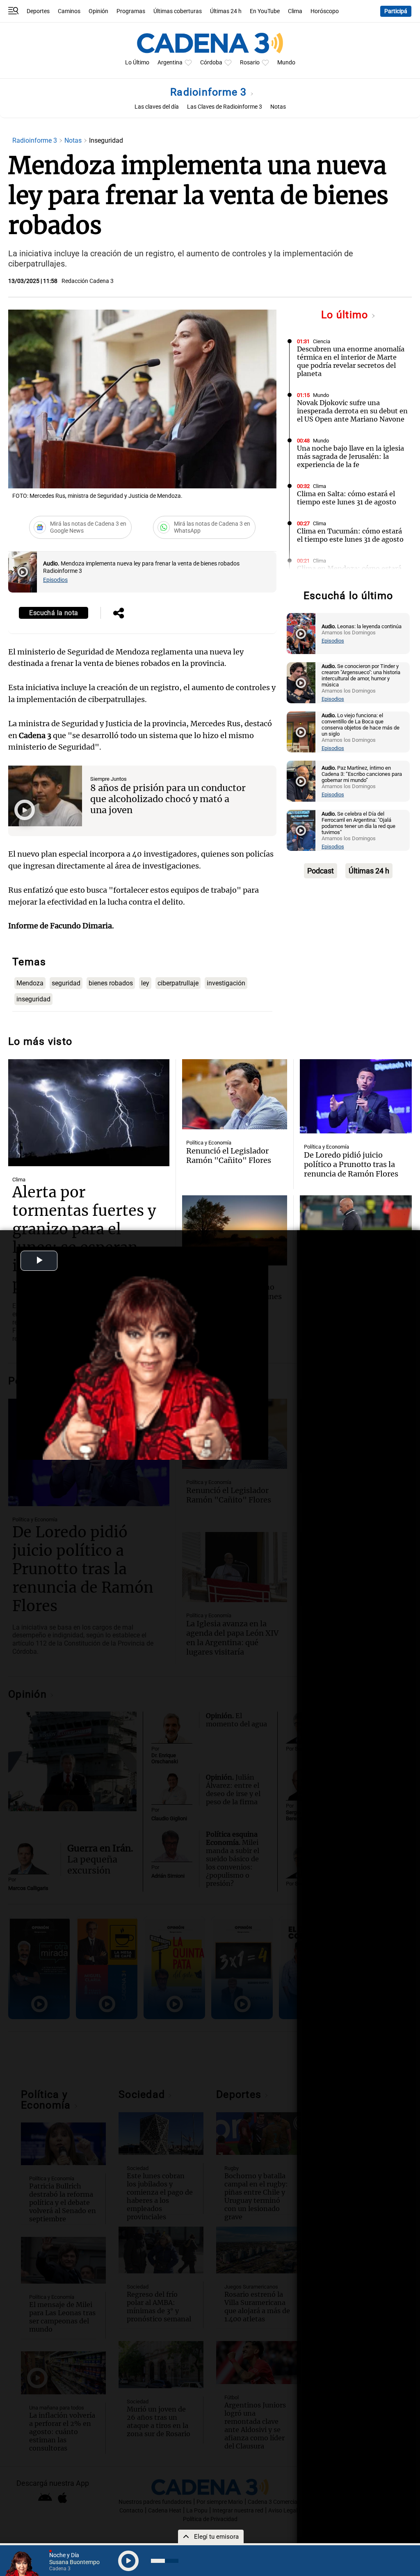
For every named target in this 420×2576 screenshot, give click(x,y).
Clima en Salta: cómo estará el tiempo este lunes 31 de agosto (347, 498)
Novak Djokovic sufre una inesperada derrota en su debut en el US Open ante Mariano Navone (352, 411)
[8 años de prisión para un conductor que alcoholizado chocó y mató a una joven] (45, 796)
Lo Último (137, 63)
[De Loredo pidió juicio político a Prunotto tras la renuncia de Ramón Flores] (356, 1097)
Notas (278, 107)
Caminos (69, 11)
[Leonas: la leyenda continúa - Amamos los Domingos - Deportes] (301, 634)
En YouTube (265, 11)
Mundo (286, 63)
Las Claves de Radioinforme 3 (225, 107)
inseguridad (33, 999)
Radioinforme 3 (210, 92)
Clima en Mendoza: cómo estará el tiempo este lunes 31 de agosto (350, 572)
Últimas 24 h (226, 11)
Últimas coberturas (178, 11)
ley (145, 983)
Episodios (55, 580)
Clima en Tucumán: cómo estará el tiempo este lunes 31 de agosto (350, 535)
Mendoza (30, 983)
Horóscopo (325, 11)
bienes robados (111, 983)
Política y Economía (209, 1143)
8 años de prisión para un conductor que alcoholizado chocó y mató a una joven (168, 799)
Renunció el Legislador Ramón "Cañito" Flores (229, 1156)
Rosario (250, 63)
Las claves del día (157, 107)
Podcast (321, 871)
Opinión (98, 11)
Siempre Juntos (108, 779)
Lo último (346, 315)
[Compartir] (119, 614)
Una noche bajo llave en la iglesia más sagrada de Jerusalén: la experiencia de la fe (350, 456)
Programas (131, 11)
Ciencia (322, 341)
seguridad (66, 983)
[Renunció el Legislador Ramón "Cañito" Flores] (235, 1094)
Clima (295, 11)
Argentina (170, 63)
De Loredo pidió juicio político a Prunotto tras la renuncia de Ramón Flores (351, 1164)
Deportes (38, 11)
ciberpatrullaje (178, 983)
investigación (226, 983)
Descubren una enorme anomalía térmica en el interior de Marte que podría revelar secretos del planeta (351, 361)
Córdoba (211, 63)
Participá (396, 11)
